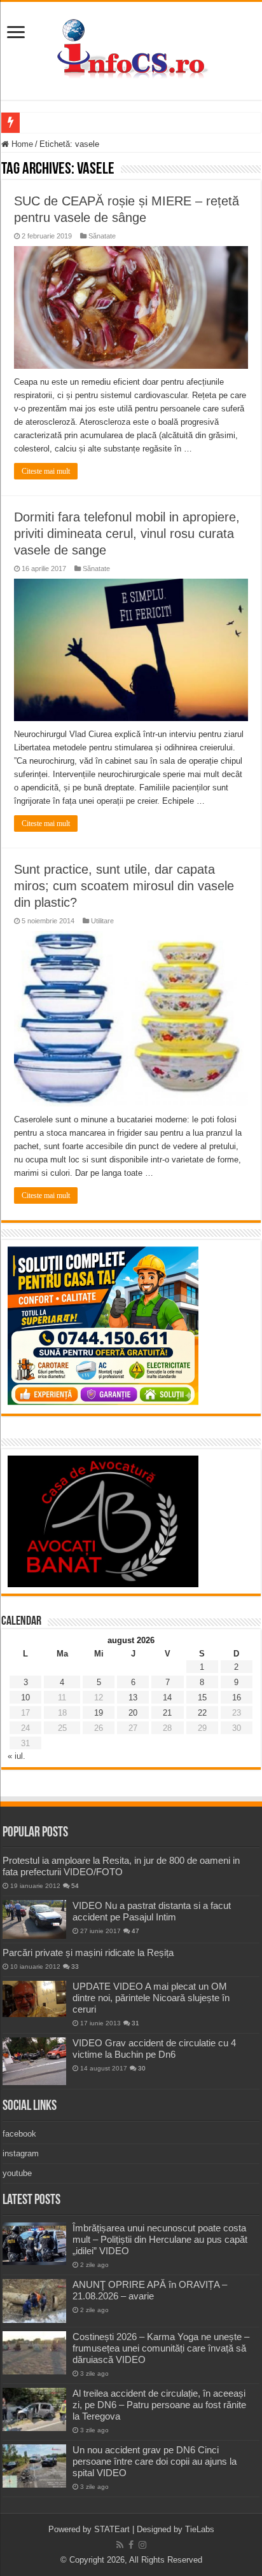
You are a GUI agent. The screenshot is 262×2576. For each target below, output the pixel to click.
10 (25, 1698)
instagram (21, 2153)
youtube (17, 2173)
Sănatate (102, 236)
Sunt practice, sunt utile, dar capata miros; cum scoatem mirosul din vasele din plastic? (124, 886)
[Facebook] (131, 2545)
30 (142, 2068)
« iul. (17, 1756)
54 (75, 1886)
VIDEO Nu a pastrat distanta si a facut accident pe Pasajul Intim (152, 1911)
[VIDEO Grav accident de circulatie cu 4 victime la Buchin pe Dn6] (34, 2061)
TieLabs (200, 2529)
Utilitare (102, 921)
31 (135, 2023)
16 (237, 1698)
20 (133, 1713)
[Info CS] (131, 48)
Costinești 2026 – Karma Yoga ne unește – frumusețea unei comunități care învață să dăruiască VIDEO (161, 2348)
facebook (19, 2134)
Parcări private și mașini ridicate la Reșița (88, 1953)
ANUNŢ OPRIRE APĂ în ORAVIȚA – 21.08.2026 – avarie (150, 2290)
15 (202, 1698)
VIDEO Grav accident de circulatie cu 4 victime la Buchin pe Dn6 (154, 2049)
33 (75, 1966)
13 (133, 1698)
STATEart (112, 2529)
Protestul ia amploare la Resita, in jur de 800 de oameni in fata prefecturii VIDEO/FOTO (121, 1866)
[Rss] (120, 2545)
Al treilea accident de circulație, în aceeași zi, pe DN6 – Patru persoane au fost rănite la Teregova (159, 2405)
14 (167, 1698)
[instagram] (142, 2545)
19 (99, 1713)
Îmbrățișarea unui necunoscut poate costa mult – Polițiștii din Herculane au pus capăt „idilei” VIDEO (160, 2239)
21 (167, 1713)
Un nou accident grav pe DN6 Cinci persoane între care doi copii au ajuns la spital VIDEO (155, 2461)
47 (135, 1931)
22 (202, 1713)
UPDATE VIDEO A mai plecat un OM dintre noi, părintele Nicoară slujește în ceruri (151, 1998)
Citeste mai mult (46, 471)
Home (21, 144)
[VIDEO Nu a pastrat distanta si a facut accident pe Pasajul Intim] (34, 1920)
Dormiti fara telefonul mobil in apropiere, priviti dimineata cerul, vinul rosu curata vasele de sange (127, 534)
